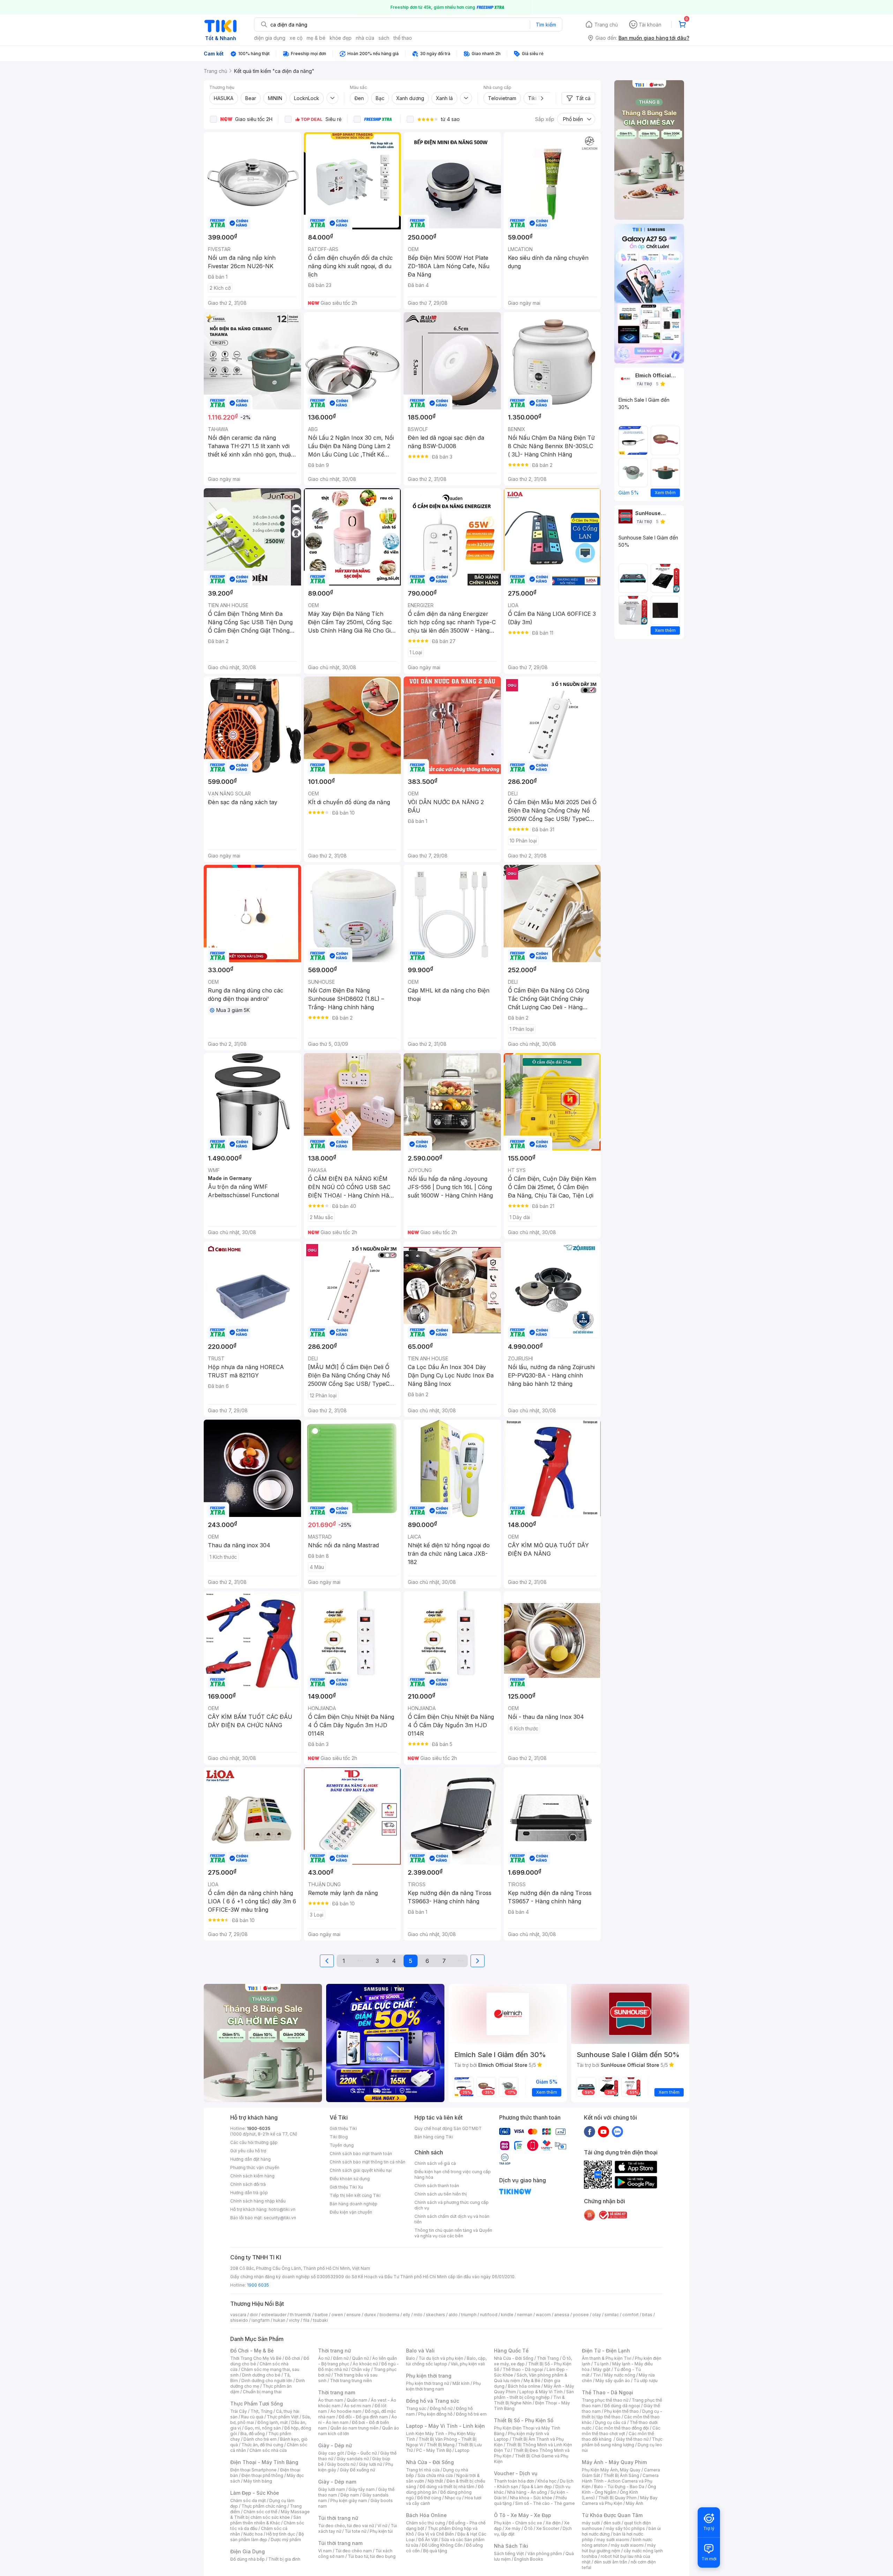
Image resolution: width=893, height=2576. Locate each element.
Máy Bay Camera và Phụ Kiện (620, 2501)
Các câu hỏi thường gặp (254, 2142)
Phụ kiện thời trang (429, 2376)
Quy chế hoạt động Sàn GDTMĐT (448, 2128)
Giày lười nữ (370, 2464)
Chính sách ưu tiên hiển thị (441, 2194)
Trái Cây (239, 2411)
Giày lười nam (332, 2489)
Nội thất (435, 2481)
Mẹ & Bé (532, 2381)
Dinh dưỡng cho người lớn (267, 2381)
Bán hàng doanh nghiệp (354, 2204)
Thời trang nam (337, 2392)
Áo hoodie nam (346, 2411)
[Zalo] (617, 2131)
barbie (321, 2315)
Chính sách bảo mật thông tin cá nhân (367, 2162)
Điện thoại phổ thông (262, 2475)
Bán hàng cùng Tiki (434, 2137)
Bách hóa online (524, 2386)
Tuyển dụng (342, 2145)
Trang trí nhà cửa (423, 2470)
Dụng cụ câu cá (611, 2422)
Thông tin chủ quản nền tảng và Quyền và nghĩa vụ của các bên (453, 2233)
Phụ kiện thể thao (621, 2411)
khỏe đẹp (341, 38)
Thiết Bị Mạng (441, 2445)
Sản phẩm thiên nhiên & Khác (266, 2520)
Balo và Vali (420, 2351)
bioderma (389, 2315)
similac (612, 2315)
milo (418, 2315)
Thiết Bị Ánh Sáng (621, 2475)
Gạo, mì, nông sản (263, 2428)
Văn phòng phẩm (545, 2554)
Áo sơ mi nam (358, 2406)
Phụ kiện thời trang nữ (427, 2383)
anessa (562, 2315)
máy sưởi (591, 2523)
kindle (507, 2315)
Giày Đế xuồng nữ (357, 2470)
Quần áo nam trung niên (354, 2428)
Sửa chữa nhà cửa (435, 2475)
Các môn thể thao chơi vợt (621, 2431)
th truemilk (301, 2315)
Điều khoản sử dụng (350, 2179)
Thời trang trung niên (351, 2381)
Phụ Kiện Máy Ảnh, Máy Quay (611, 2470)
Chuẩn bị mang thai (262, 2392)
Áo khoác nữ (365, 2364)
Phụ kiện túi (381, 2531)
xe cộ (296, 38)
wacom (543, 2315)
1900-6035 (259, 2128)
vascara (238, 2315)
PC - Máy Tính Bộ (434, 2450)
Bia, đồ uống (253, 2434)
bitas (647, 2315)
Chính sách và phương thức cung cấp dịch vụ (452, 2205)
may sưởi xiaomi (613, 2540)
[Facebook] (590, 2131)
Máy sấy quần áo (613, 2381)
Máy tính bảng (258, 2481)
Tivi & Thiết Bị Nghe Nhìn (529, 2400)
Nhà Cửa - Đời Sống (430, 2462)
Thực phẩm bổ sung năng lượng (622, 2442)
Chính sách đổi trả (248, 2184)
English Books (529, 2559)
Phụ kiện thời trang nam (443, 2386)
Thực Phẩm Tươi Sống (257, 2404)
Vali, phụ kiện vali (468, 2364)
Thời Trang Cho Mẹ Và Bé (256, 2358)
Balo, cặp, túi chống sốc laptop (446, 2361)
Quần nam (357, 2400)
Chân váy (361, 2369)
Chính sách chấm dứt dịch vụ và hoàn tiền (452, 2219)
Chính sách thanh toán (437, 2186)
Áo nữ (324, 2358)
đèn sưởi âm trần (611, 2562)
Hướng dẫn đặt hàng (250, 2159)
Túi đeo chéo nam (354, 2551)
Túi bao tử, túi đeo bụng (372, 2556)
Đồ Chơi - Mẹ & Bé (252, 2351)
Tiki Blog (339, 2137)
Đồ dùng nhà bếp (247, 2559)
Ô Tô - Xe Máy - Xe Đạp (523, 2515)
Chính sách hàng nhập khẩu (258, 2201)
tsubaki (320, 2320)
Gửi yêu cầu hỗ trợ (248, 2151)
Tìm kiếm (546, 25)
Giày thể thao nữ (632, 2439)
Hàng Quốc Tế (511, 2351)
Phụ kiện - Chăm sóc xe (518, 2523)
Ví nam (325, 2551)
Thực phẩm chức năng (264, 2506)
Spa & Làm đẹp (537, 2487)
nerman (525, 2315)
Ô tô (528, 2528)
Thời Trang (548, 2358)
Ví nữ (382, 2526)
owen (337, 2315)
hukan (279, 2320)
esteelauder (274, 2315)
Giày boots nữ (341, 2464)
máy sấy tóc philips (625, 2528)
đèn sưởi (612, 2523)
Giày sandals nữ (353, 2459)
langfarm (261, 2320)
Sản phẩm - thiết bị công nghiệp (534, 2394)
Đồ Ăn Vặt (428, 2540)
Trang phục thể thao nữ (605, 2400)
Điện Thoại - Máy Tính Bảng (264, 2462)
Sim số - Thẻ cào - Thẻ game (545, 2503)
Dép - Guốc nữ (362, 2453)
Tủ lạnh (601, 2364)
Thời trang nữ (335, 2351)
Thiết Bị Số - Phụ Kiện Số (524, 2420)
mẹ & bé (316, 38)
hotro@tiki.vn (282, 2209)
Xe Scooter (548, 2528)
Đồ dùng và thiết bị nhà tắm (447, 2487)
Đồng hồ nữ (441, 2408)
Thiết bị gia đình (284, 2559)
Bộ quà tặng (435, 2551)
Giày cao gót (331, 2453)
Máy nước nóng (620, 2375)
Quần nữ (360, 2358)
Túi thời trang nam (340, 2543)
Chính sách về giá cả (435, 2163)
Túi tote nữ (355, 2531)
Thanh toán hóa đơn (514, 2481)
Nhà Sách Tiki (511, 2546)
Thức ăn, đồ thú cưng (262, 2445)
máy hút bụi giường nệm (619, 2548)
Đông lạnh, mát (273, 2422)
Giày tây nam (362, 2489)
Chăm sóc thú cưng (426, 2523)
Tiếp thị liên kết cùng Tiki (355, 2195)
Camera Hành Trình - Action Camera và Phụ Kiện (620, 2481)
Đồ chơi (292, 2358)
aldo (453, 2315)
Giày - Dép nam (337, 2482)
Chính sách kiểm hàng (252, 2176)
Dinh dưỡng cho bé (261, 2375)
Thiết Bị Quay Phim (617, 2498)
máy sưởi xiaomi (627, 2545)
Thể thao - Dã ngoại (523, 2369)
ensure (354, 2315)
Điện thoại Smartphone (253, 2470)
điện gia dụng (270, 38)
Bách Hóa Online (426, 2515)
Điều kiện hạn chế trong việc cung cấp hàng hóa (453, 2174)
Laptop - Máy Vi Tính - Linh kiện (445, 2426)
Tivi (597, 2375)
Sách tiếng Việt (509, 2554)
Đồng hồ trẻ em (471, 2414)
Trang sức (416, 2408)
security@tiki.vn (280, 2218)
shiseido (239, 2320)
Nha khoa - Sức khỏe (531, 2498)
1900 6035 (258, 2285)
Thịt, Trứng (261, 2411)
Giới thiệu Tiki (343, 2128)
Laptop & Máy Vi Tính (541, 2392)
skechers (436, 2315)
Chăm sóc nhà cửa (268, 2450)
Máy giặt (602, 2369)
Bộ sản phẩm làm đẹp (267, 2537)
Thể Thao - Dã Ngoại (607, 2392)
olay (597, 2315)
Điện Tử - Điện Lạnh (606, 2351)
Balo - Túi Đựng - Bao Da (619, 2487)
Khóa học (547, 2481)
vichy (294, 2320)
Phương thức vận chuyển (255, 2167)
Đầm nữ (341, 2358)
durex (370, 2315)
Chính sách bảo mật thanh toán (361, 2154)
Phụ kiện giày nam (349, 2501)
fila (306, 2320)
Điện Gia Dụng (247, 2551)
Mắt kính (461, 2383)
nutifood (489, 2315)
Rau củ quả (252, 2417)
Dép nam (350, 2495)
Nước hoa (253, 2534)
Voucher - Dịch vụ (516, 2473)
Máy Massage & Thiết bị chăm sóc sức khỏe (270, 2514)
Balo (411, 2358)
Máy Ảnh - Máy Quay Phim (614, 2462)
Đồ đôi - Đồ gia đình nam (363, 2417)
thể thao (403, 38)
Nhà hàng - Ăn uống (527, 2492)
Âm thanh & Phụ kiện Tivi (607, 2358)
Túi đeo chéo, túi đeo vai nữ (346, 2526)
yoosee (581, 2315)
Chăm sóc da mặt (248, 2501)
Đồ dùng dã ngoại (622, 2406)
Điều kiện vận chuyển (351, 2212)
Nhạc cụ (453, 2498)
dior (254, 2315)
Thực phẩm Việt (283, 2417)
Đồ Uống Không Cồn (442, 2545)
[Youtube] (603, 2131)
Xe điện (553, 2523)
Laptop (462, 2450)
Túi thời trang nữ (338, 2518)
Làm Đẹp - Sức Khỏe (255, 2493)
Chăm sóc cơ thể (260, 2512)
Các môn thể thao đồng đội (622, 2428)
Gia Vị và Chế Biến (436, 2534)
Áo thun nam (331, 2400)
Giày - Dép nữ (335, 2445)
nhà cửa (365, 38)
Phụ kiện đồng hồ (435, 2414)
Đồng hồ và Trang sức (433, 2401)
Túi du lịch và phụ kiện (441, 2358)
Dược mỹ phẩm (286, 2540)
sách (384, 38)
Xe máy (513, 2528)
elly (407, 2315)
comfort (631, 2315)
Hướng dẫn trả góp (249, 2193)
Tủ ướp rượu (646, 2381)
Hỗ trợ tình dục (281, 2534)
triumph (469, 2315)
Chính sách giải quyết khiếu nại (361, 2170)
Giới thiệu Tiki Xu (346, 2187)
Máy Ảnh (635, 2503)
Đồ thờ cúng (429, 2498)
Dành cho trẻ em (260, 2439)
